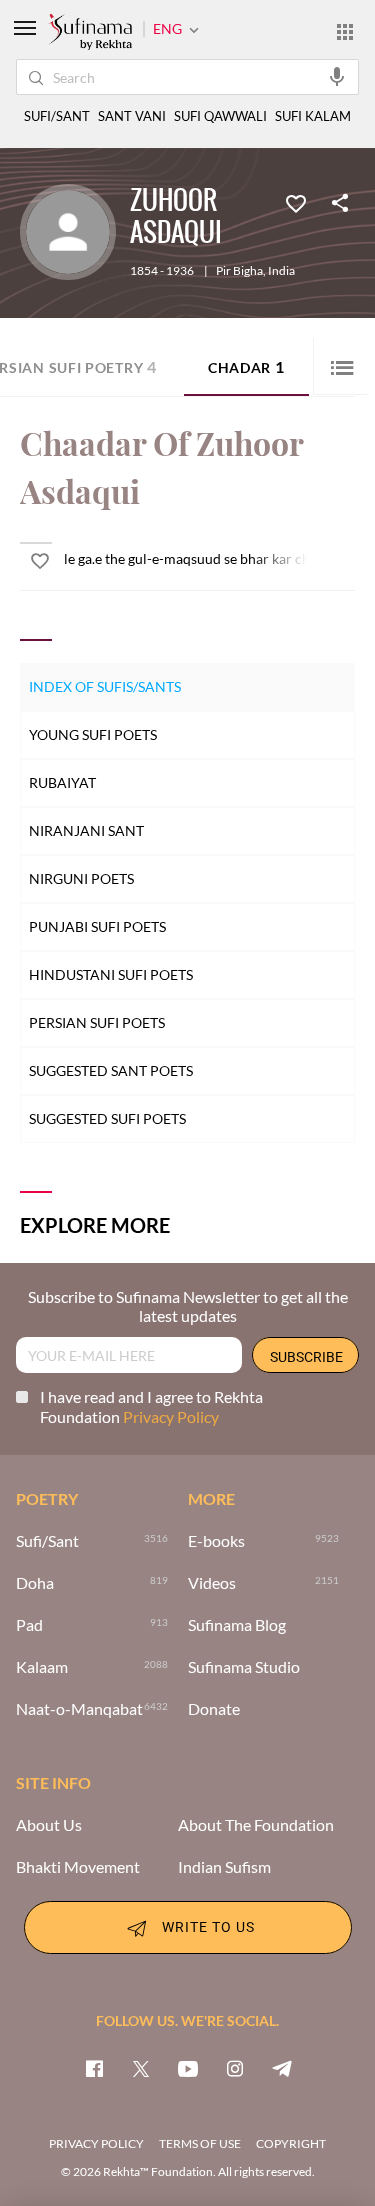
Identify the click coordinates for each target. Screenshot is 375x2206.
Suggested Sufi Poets (107, 1118)
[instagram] (235, 2068)
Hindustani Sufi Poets (111, 974)
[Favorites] (296, 202)
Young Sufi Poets (93, 734)
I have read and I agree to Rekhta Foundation (151, 1406)
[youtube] (188, 2068)
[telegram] (282, 2068)
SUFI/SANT (57, 116)
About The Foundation (256, 1825)
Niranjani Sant (86, 830)
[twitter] (141, 2068)
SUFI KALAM (313, 116)
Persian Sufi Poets (97, 1022)
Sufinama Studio (244, 1667)
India (281, 271)
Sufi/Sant (47, 1541)
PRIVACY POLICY (96, 2143)
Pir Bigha (239, 271)
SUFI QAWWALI (220, 116)
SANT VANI (132, 116)
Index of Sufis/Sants (105, 686)
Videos (212, 1583)
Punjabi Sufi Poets (97, 926)
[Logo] (90, 33)
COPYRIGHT (291, 2143)
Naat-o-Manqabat (79, 1709)
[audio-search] (337, 76)
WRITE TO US (208, 1926)
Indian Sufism (224, 1867)
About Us (49, 1825)
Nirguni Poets (81, 878)
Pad (29, 1625)
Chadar (246, 366)
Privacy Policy (171, 1416)
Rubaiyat (62, 782)
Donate (214, 1709)
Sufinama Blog (237, 1625)
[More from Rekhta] (345, 31)
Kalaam (42, 1667)
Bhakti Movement (78, 1867)
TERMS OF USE (200, 2143)
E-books (216, 1541)
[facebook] (94, 2068)
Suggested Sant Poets (111, 1070)
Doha (35, 1583)
